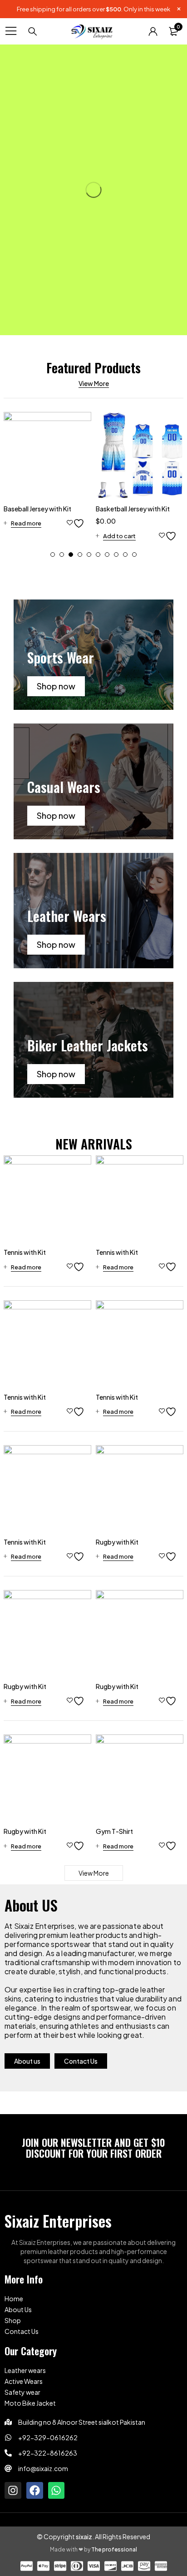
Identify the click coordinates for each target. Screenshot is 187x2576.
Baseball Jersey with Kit (37, 509)
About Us (18, 2309)
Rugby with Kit (117, 1542)
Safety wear (22, 2392)
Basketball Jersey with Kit (133, 509)
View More (94, 383)
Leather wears (25, 2370)
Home (14, 2299)
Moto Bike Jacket (30, 2403)
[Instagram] (13, 2490)
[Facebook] (35, 2490)
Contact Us (22, 2331)
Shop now (56, 686)
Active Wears (24, 2381)
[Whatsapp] (57, 2490)
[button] (53, 555)
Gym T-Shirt (114, 1831)
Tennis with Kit (25, 1252)
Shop (13, 2320)
